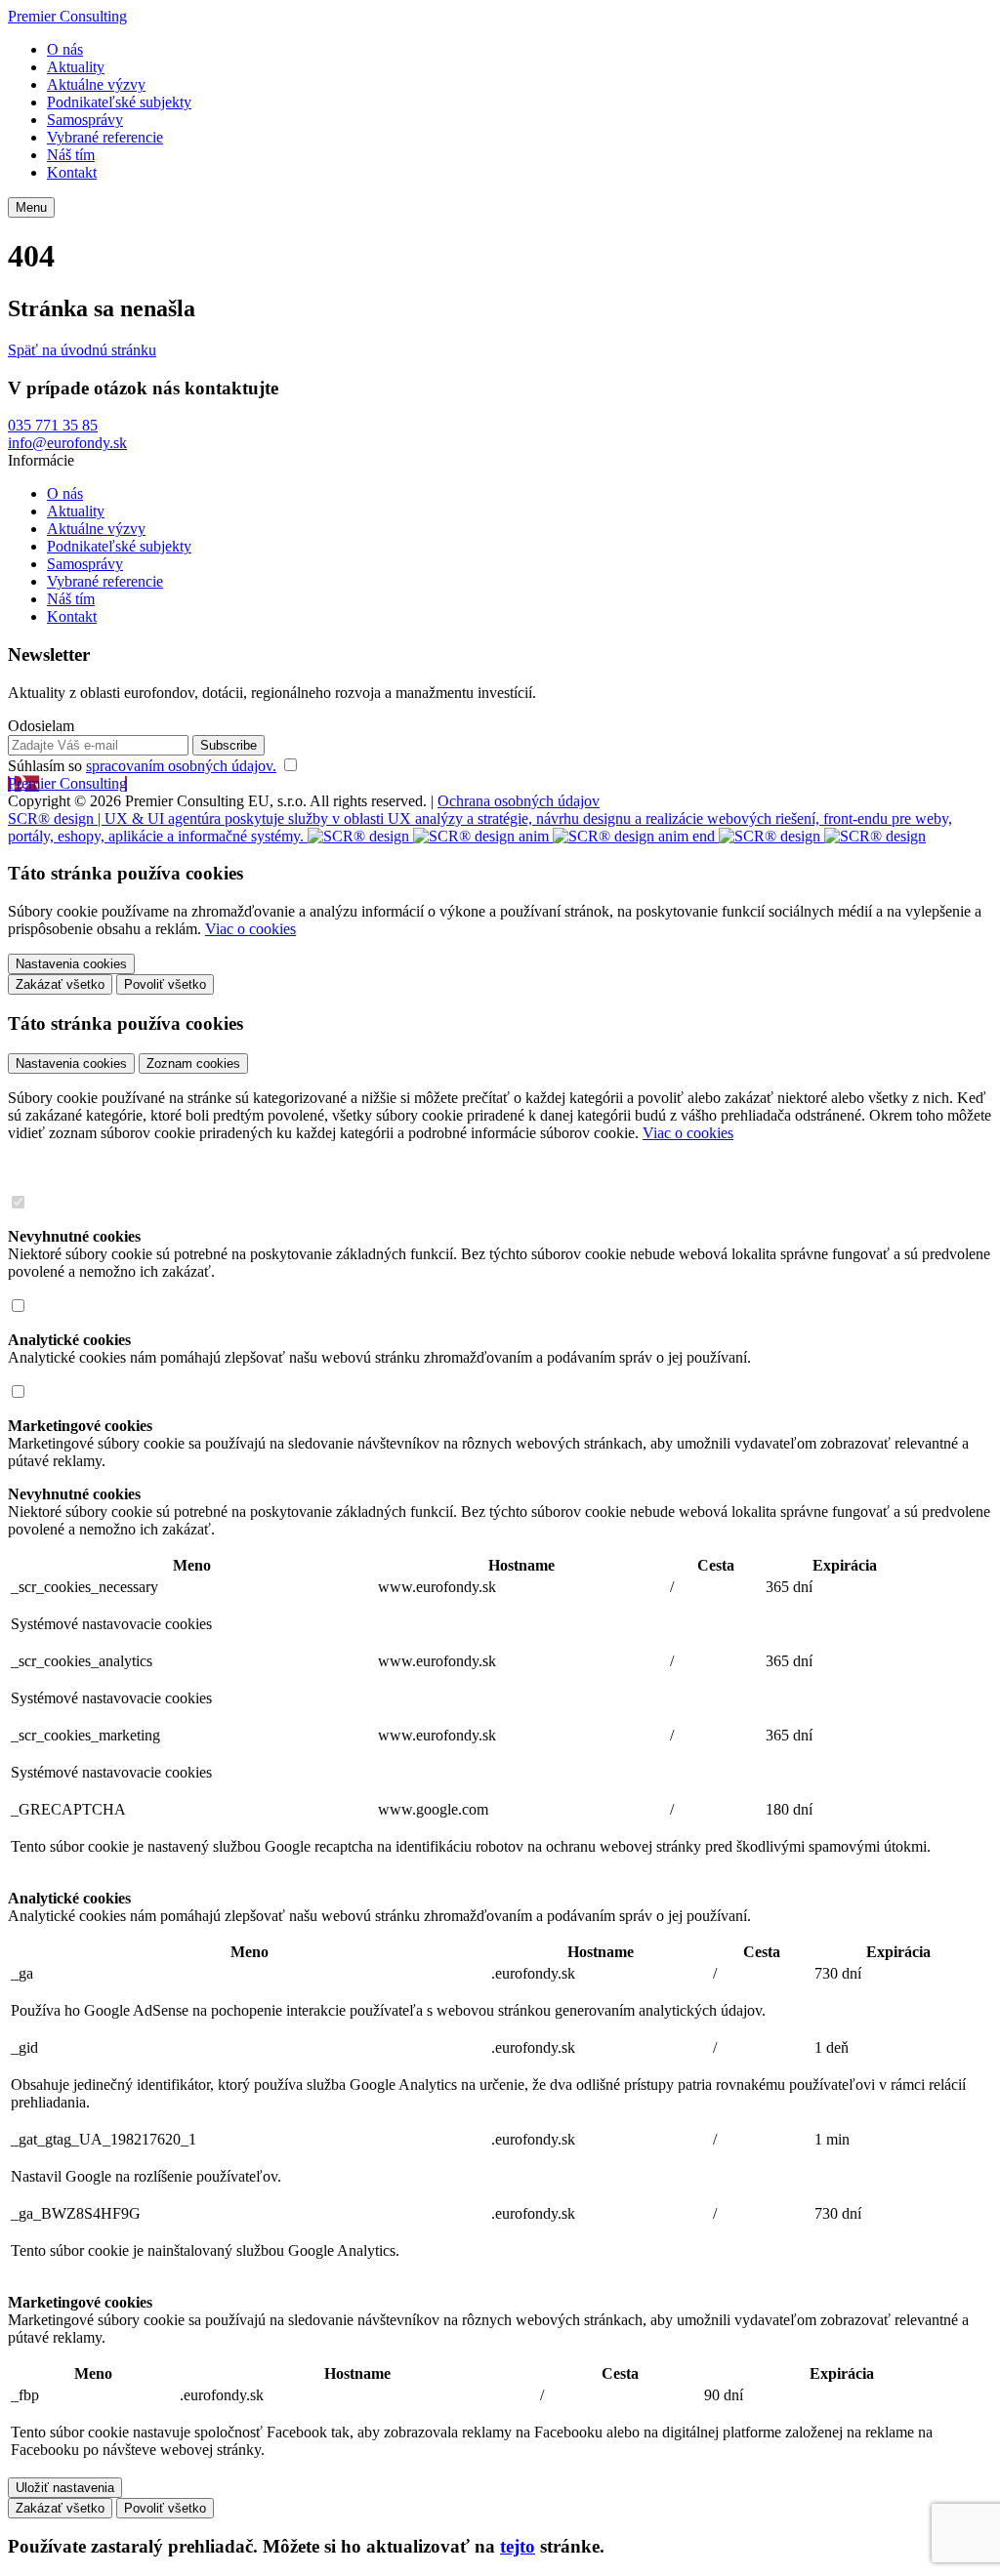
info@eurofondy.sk (67, 443)
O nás (65, 49)
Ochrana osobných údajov (519, 801)
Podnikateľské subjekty (119, 102)
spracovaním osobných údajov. (181, 766)
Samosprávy (85, 120)
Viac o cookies (250, 929)
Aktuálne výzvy (96, 84)
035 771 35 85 (53, 425)
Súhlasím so (142, 766)
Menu (31, 207)
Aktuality (76, 67)
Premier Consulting (67, 16)
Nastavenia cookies (71, 1063)
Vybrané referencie (105, 137)
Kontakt (72, 172)
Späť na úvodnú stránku (82, 350)
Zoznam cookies (193, 1063)
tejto (518, 2546)
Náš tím (71, 155)
